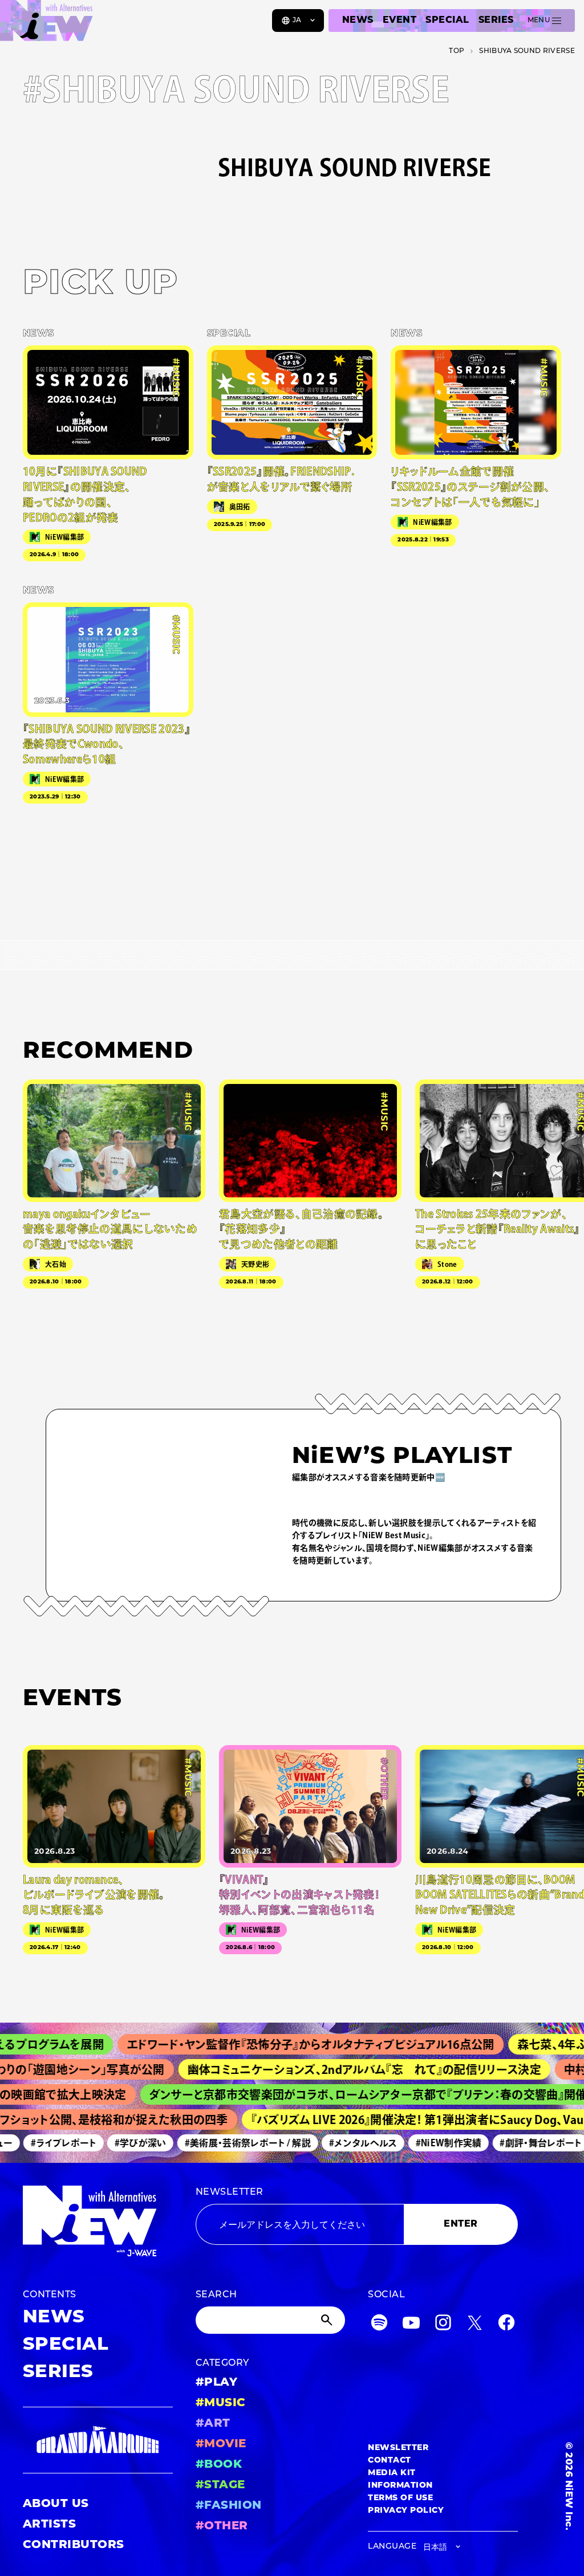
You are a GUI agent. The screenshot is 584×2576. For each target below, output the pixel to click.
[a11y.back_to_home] (46, 25)
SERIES (496, 21)
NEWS (358, 21)
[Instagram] (443, 2325)
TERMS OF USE (400, 2498)
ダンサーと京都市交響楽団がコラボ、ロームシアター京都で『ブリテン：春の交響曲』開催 (346, 2094)
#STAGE (220, 2485)
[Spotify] (379, 2325)
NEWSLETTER (230, 2192)
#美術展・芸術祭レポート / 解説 (230, 2143)
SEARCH (216, 2295)
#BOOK (219, 2465)
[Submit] (328, 2320)
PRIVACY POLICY (406, 2511)
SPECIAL (447, 21)
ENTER (461, 2224)
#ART (213, 2424)
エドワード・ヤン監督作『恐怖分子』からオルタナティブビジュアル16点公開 (279, 2044)
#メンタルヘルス (346, 2143)
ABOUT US (56, 2504)
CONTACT (389, 2461)
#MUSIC (221, 2403)
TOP (457, 51)
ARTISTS (49, 2525)
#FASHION (229, 2506)
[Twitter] (474, 2325)
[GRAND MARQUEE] (98, 2440)
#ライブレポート (46, 2143)
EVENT (400, 21)
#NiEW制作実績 (431, 2143)
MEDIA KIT (392, 2473)
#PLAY (216, 2383)
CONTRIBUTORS (74, 2545)
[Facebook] (506, 2325)
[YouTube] (411, 2325)
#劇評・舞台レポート (523, 2143)
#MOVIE (221, 2444)
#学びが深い (123, 2143)
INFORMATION (400, 2486)
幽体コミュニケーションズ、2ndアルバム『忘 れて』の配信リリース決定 (338, 2069)
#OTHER (222, 2526)
